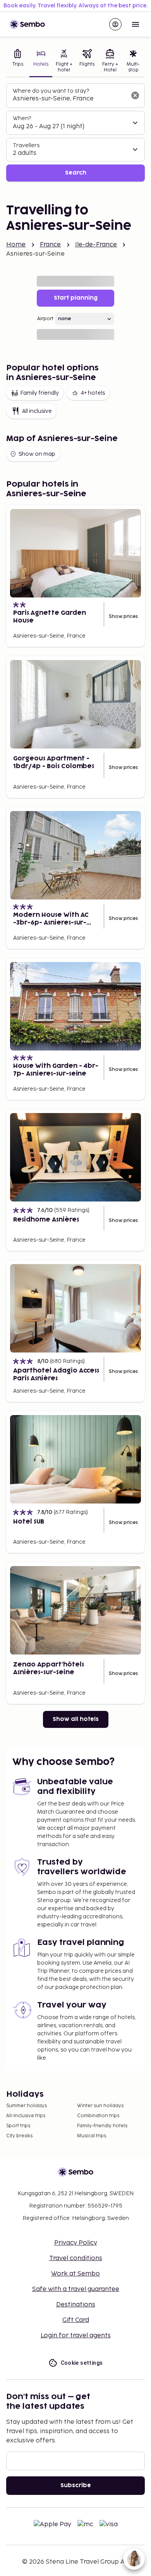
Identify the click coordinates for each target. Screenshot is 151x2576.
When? (22, 118)
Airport (45, 319)
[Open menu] (136, 24)
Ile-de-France (96, 245)
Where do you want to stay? (51, 91)
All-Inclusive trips (26, 2116)
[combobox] (69, 99)
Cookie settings (82, 2363)
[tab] (18, 62)
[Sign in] (115, 24)
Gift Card (76, 2320)
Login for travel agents (76, 2336)
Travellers (26, 145)
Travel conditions (76, 2258)
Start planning (76, 298)
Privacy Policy (76, 2243)
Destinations (76, 2305)
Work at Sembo (75, 2274)
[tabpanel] (75, 133)
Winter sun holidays (100, 2106)
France (51, 245)
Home (16, 245)
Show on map (37, 454)
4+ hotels (93, 393)
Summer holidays (27, 2106)
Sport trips (18, 2126)
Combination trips (98, 2116)
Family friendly (39, 393)
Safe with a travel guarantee (76, 2289)
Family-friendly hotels (102, 2126)
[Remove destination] (135, 95)
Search (76, 173)
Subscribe (76, 2485)
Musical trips (92, 2136)
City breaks (19, 2136)
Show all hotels (76, 1719)
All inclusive (37, 411)
